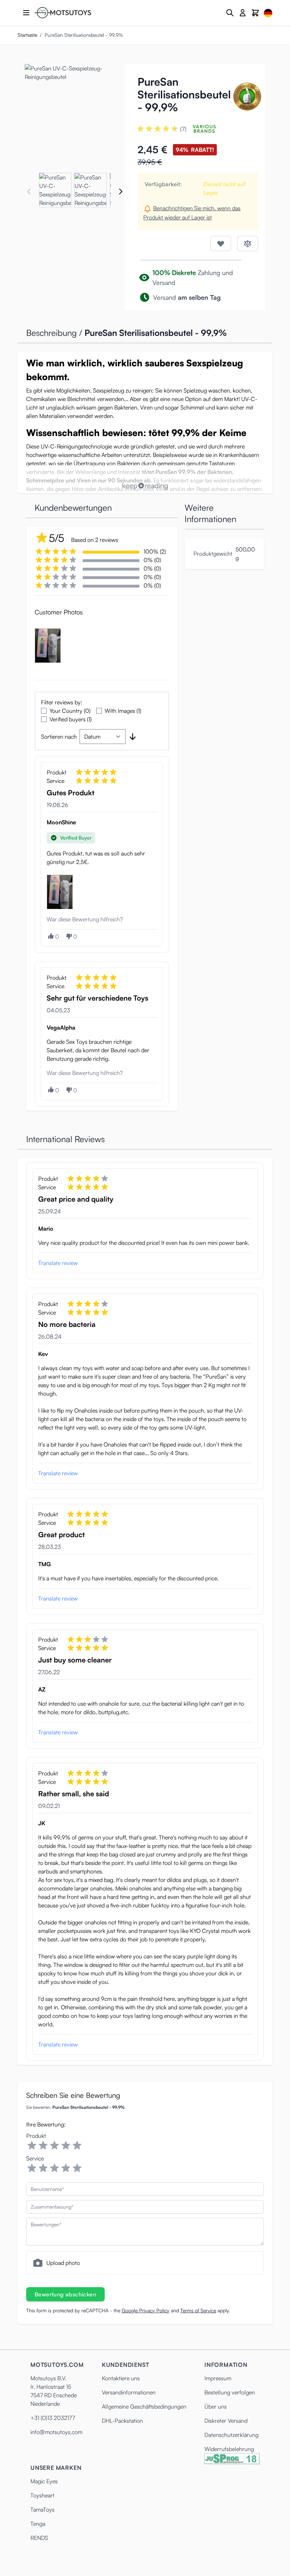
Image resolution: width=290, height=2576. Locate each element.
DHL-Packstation (122, 2421)
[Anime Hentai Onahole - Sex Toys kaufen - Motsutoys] (63, 13)
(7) (183, 129)
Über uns (216, 2406)
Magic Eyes (44, 2481)
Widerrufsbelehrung (229, 2449)
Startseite (27, 35)
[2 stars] (43, 2146)
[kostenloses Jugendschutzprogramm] (232, 2459)
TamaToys (42, 2509)
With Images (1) (123, 711)
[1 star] (32, 2146)
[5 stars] (77, 2146)
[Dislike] (69, 937)
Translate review (58, 1263)
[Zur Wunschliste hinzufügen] (221, 244)
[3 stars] (54, 2146)
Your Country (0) (70, 711)
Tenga (38, 2524)
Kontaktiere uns (121, 2378)
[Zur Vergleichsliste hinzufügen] (248, 244)
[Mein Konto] (243, 13)
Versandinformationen (129, 2392)
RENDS (39, 2538)
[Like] (51, 936)
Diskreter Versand (226, 2421)
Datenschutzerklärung (231, 2435)
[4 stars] (66, 2146)
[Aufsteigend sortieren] (133, 737)
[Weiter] (121, 191)
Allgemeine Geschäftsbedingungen (144, 2406)
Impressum (218, 2378)
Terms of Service (198, 2310)
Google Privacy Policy (146, 2310)
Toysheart (42, 2495)
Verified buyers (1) (71, 719)
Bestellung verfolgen (230, 2392)
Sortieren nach (59, 737)
